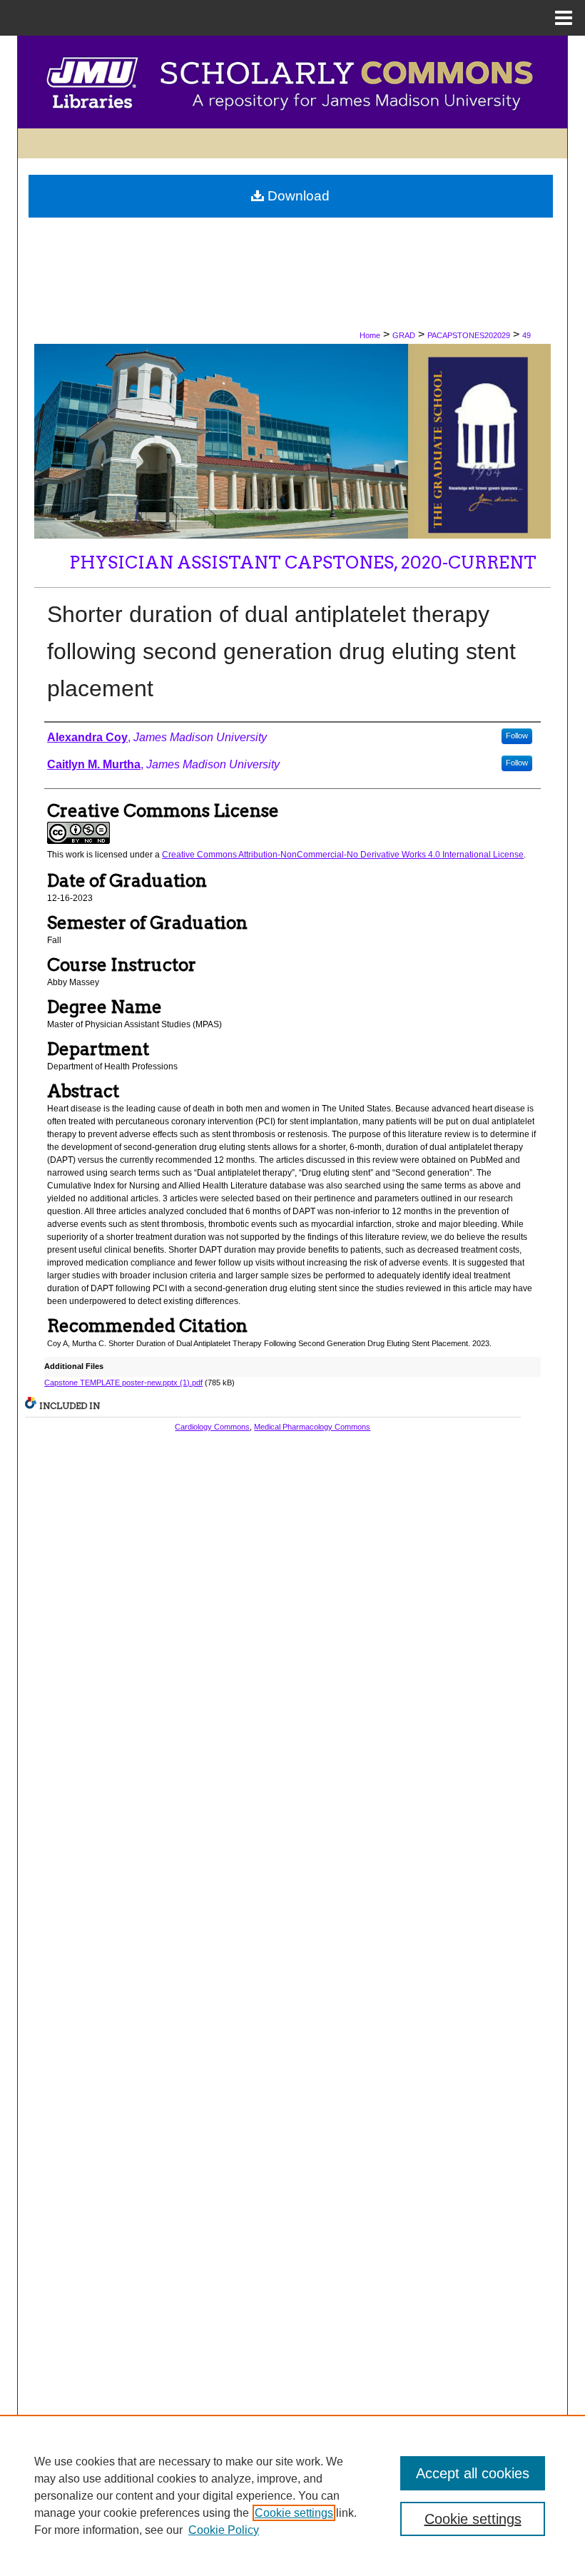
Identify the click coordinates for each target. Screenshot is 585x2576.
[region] (292, 2495)
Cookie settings (294, 2513)
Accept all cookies (473, 2473)
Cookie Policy (224, 2530)
